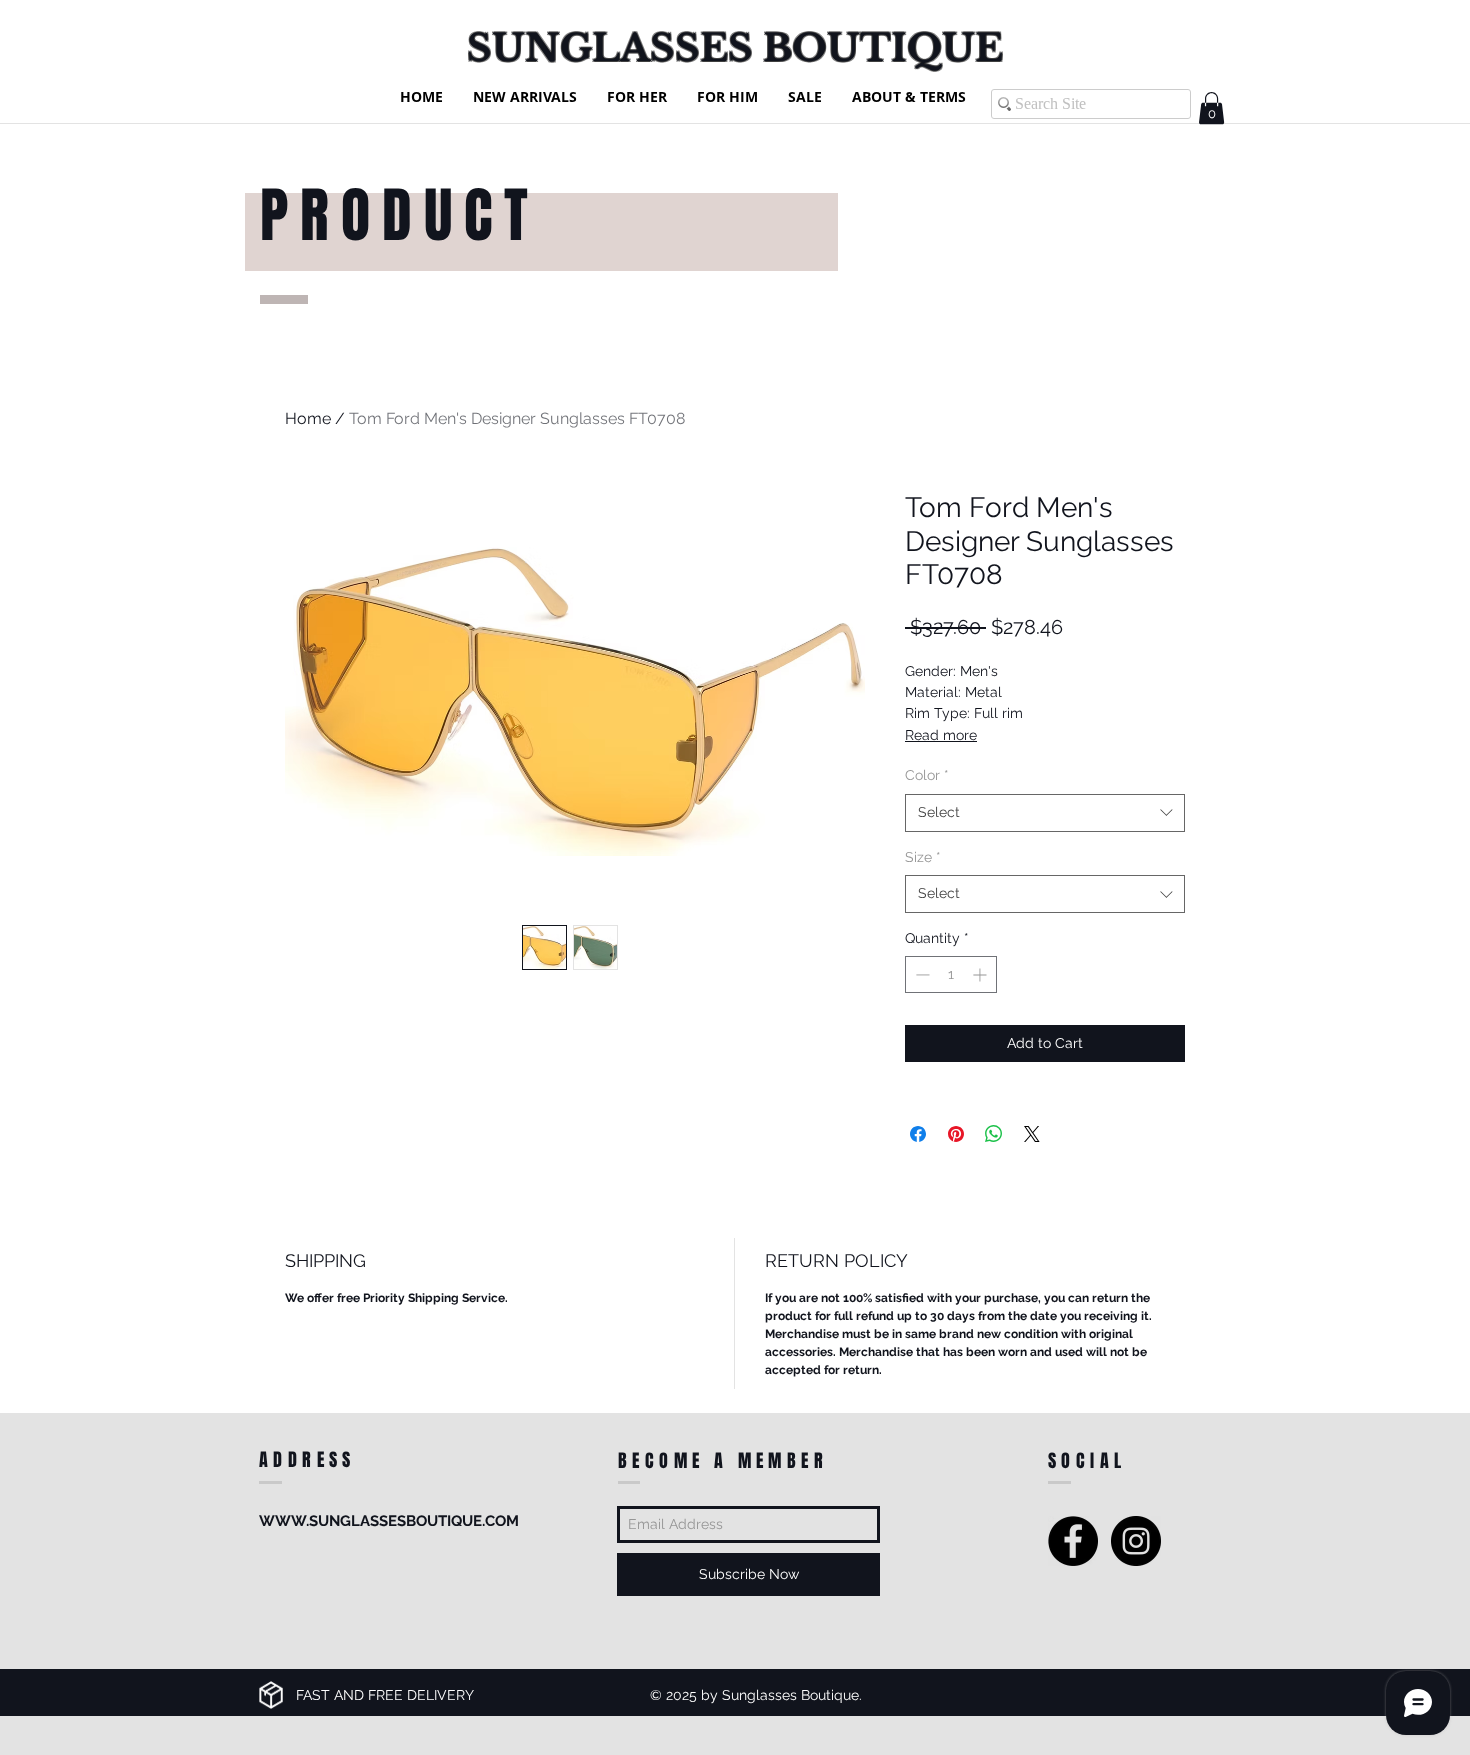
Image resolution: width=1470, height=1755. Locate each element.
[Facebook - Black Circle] (1073, 1541)
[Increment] (981, 974)
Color (927, 775)
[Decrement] (920, 974)
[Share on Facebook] (918, 1134)
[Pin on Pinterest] (956, 1134)
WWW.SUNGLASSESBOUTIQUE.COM (389, 1521)
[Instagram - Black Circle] (1136, 1541)
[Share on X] (1032, 1134)
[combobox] (1045, 813)
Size (923, 857)
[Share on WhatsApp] (994, 1134)
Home (308, 418)
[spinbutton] (951, 974)
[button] (1211, 108)
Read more (941, 735)
